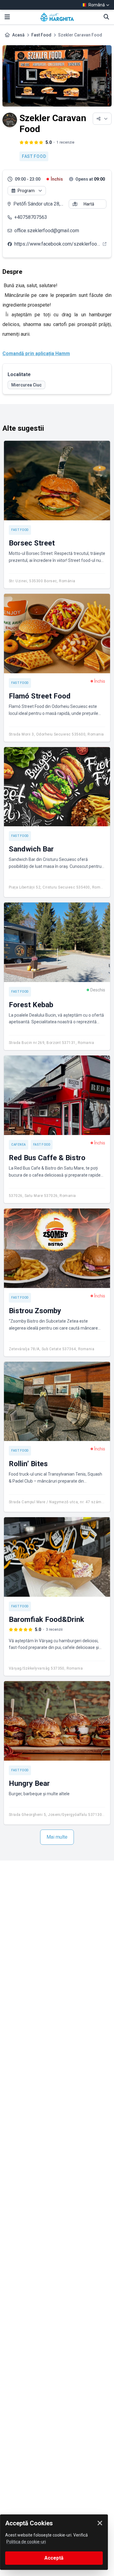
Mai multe (57, 1837)
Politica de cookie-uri (26, 2542)
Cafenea (19, 1145)
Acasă (18, 35)
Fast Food (41, 35)
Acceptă (54, 2558)
